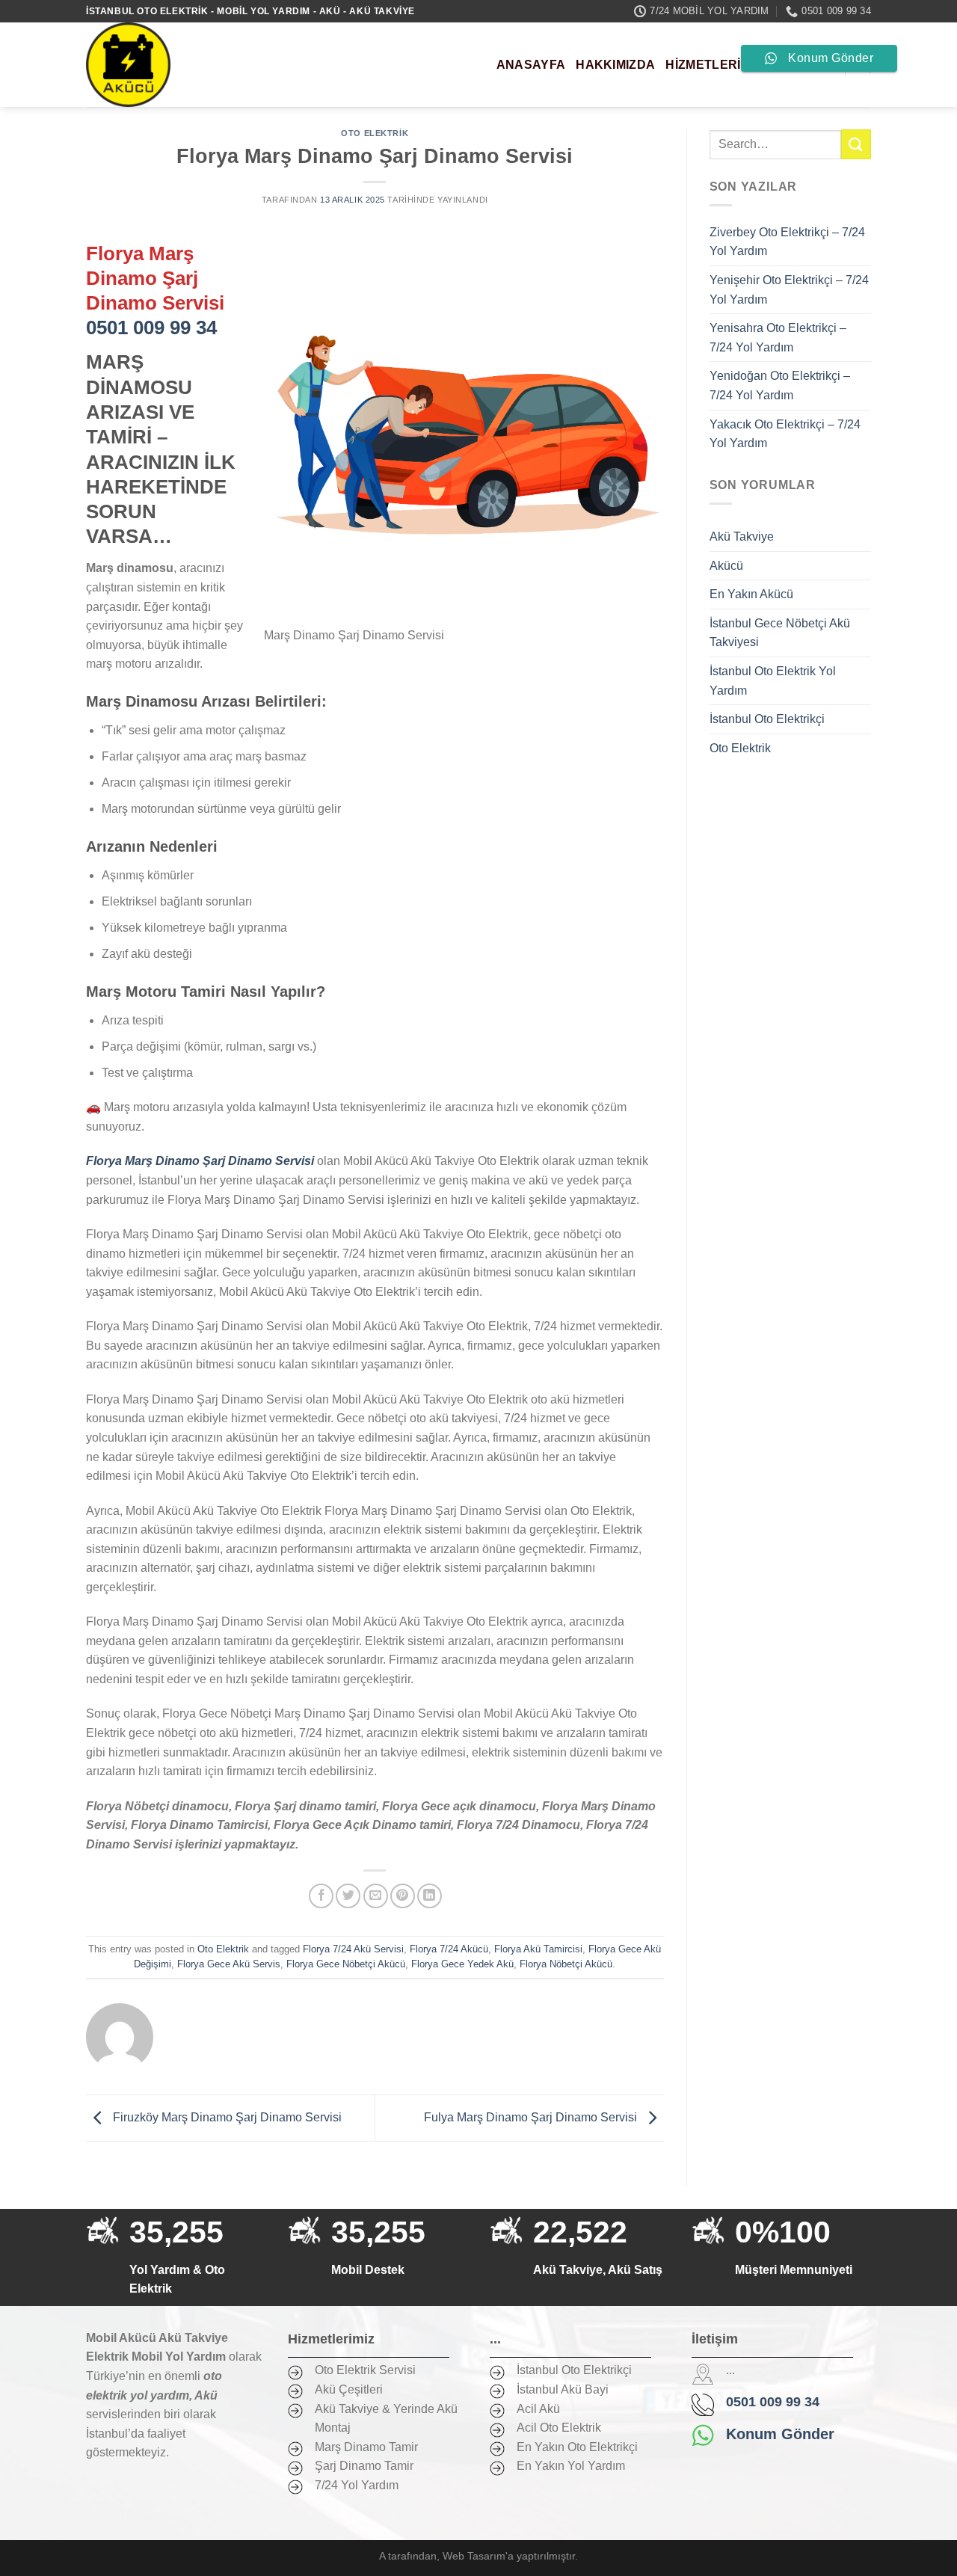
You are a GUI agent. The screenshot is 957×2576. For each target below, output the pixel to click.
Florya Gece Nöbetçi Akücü (346, 1964)
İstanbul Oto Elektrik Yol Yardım (773, 681)
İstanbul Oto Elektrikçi (767, 719)
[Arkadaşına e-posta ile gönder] (376, 1896)
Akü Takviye (742, 537)
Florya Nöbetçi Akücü (566, 1964)
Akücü (726, 566)
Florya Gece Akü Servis (229, 1964)
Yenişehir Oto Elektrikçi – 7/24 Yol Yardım (789, 290)
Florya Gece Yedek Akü (462, 1964)
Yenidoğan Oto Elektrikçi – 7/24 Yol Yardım (780, 385)
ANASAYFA (531, 65)
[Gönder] (856, 144)
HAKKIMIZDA (615, 65)
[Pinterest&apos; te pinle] (403, 1896)
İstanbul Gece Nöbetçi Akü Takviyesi (780, 633)
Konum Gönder (780, 2434)
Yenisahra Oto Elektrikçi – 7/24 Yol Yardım (778, 338)
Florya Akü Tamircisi (538, 1949)
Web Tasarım (474, 2556)
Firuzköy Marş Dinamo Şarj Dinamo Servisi (226, 2117)
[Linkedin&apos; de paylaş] (430, 1896)
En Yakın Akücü (751, 594)
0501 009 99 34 (151, 328)
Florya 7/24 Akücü (449, 1949)
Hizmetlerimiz (713, 65)
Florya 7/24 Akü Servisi (353, 1949)
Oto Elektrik (375, 133)
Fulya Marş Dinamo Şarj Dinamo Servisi (532, 2117)
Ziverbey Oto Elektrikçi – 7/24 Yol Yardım (787, 242)
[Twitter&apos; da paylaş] (348, 1896)
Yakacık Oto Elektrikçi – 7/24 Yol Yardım (785, 434)
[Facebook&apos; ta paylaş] (321, 1896)
